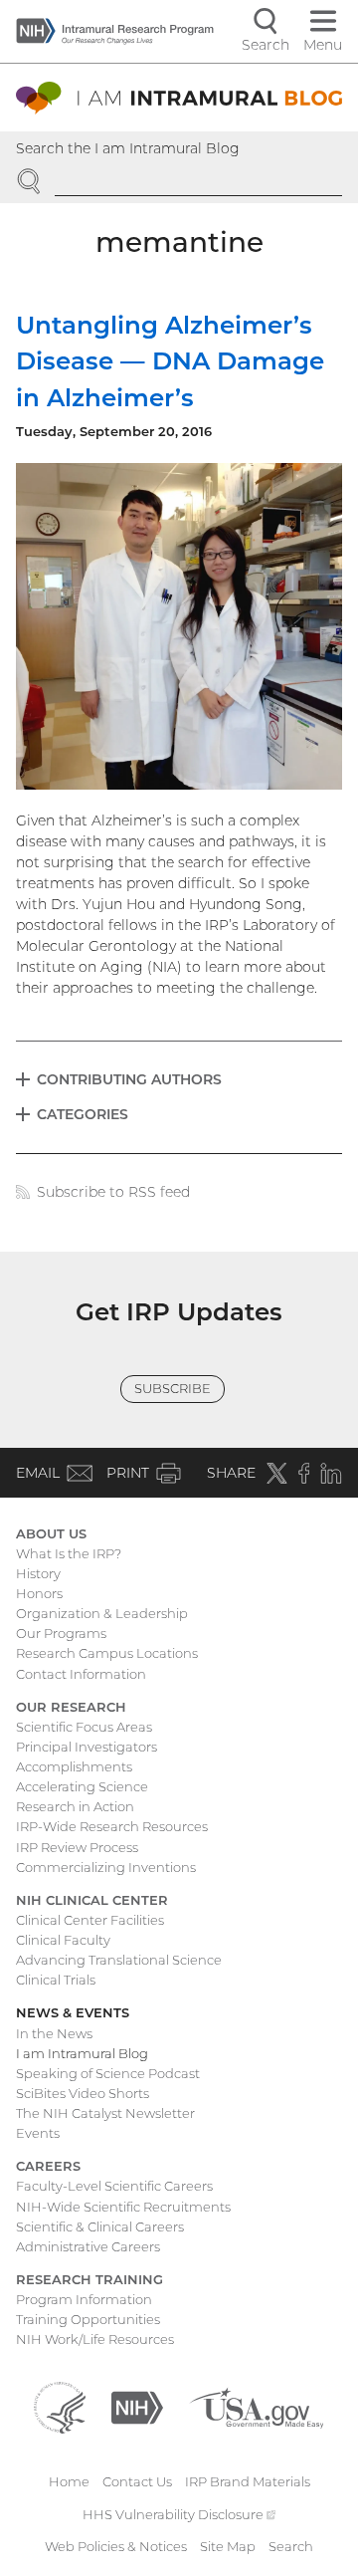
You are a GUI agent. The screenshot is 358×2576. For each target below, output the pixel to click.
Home (69, 2481)
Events (38, 2133)
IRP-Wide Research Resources (112, 1826)
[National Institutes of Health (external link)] (137, 2407)
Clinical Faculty (63, 1940)
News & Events (73, 2012)
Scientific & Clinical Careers (100, 2226)
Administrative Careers (88, 2246)
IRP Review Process (77, 1847)
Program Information (84, 2299)
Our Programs (61, 1633)
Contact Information (81, 1674)
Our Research (71, 1707)
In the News (54, 2033)
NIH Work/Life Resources (95, 2339)
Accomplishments (74, 1766)
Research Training (89, 2279)
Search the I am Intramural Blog (128, 148)
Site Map (228, 2546)
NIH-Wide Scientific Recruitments (123, 2207)
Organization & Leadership (102, 1613)
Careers (48, 2166)
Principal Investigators (87, 1747)
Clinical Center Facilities (90, 1920)
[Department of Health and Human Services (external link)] (60, 2407)
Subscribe (173, 1388)
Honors (39, 1593)
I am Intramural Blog (82, 2053)
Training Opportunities (88, 2319)
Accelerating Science (82, 1786)
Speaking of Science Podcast (108, 2073)
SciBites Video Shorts (83, 2093)
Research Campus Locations (107, 1653)
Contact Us (137, 2481)
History (38, 1573)
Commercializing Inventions (106, 1867)
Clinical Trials (56, 1980)
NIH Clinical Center (92, 1900)
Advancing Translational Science (119, 1960)
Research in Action (75, 1806)
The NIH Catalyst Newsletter (105, 2113)
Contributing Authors (129, 1079)
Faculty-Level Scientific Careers (114, 2186)
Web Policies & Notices (116, 2546)
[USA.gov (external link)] (256, 2407)
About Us (51, 1533)
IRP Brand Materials (248, 2481)
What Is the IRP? (69, 1553)
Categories (83, 1114)
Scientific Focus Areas (84, 1727)
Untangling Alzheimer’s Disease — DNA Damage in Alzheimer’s (170, 361)
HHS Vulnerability (179, 2514)
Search (291, 2546)
